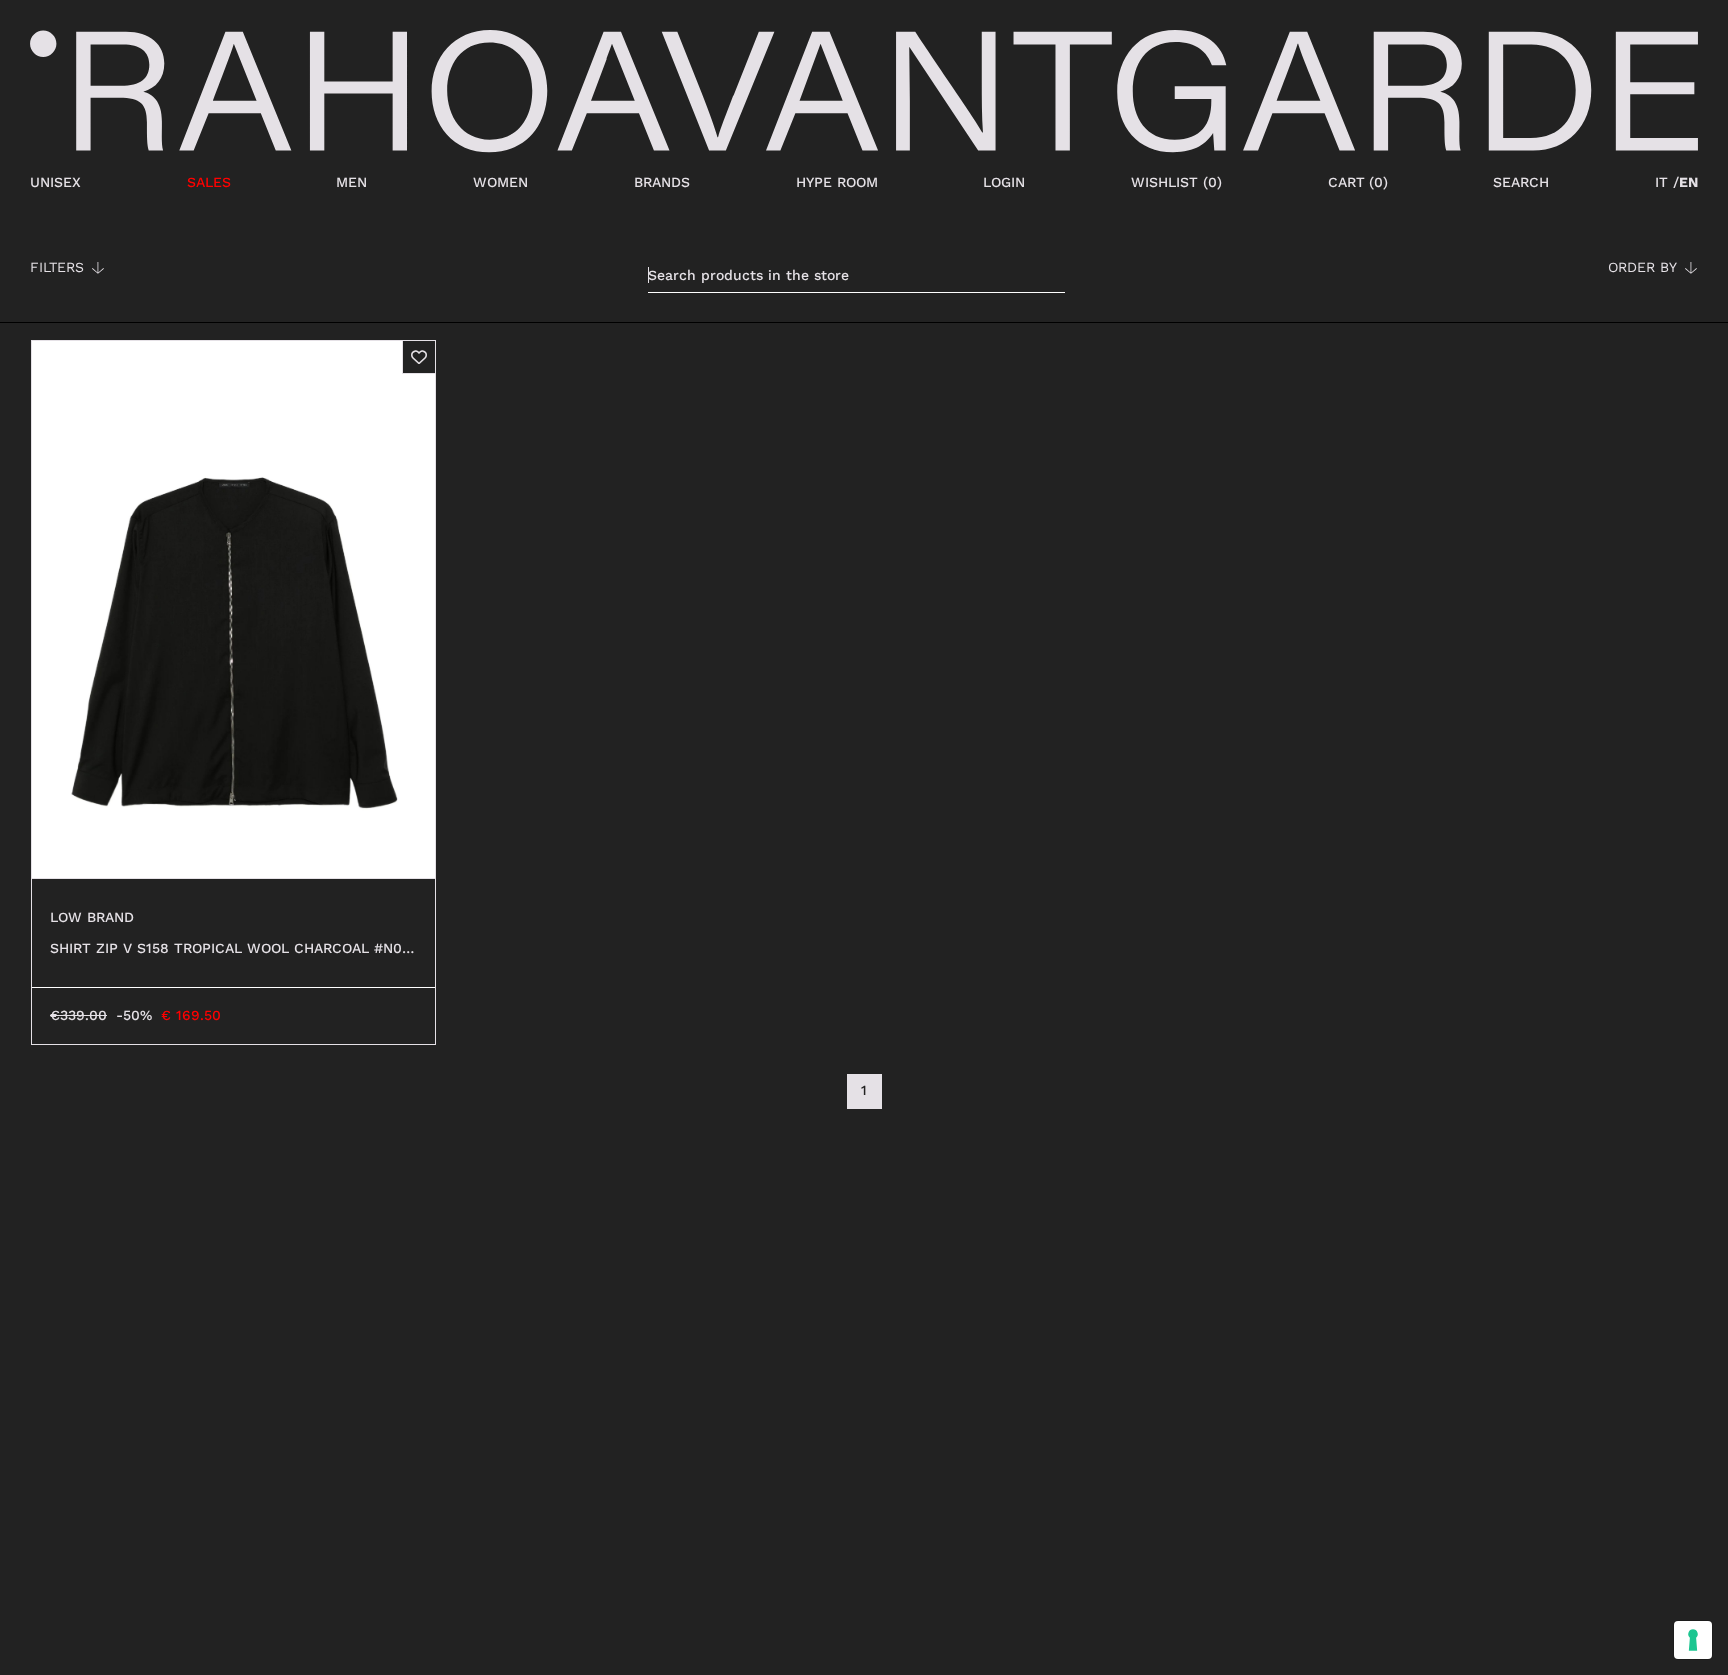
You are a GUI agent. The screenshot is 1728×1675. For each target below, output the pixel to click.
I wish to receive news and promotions (778, 389)
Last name (614, 275)
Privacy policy (915, 389)
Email (589, 338)
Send (622, 441)
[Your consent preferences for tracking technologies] (1693, 1640)
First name (616, 212)
